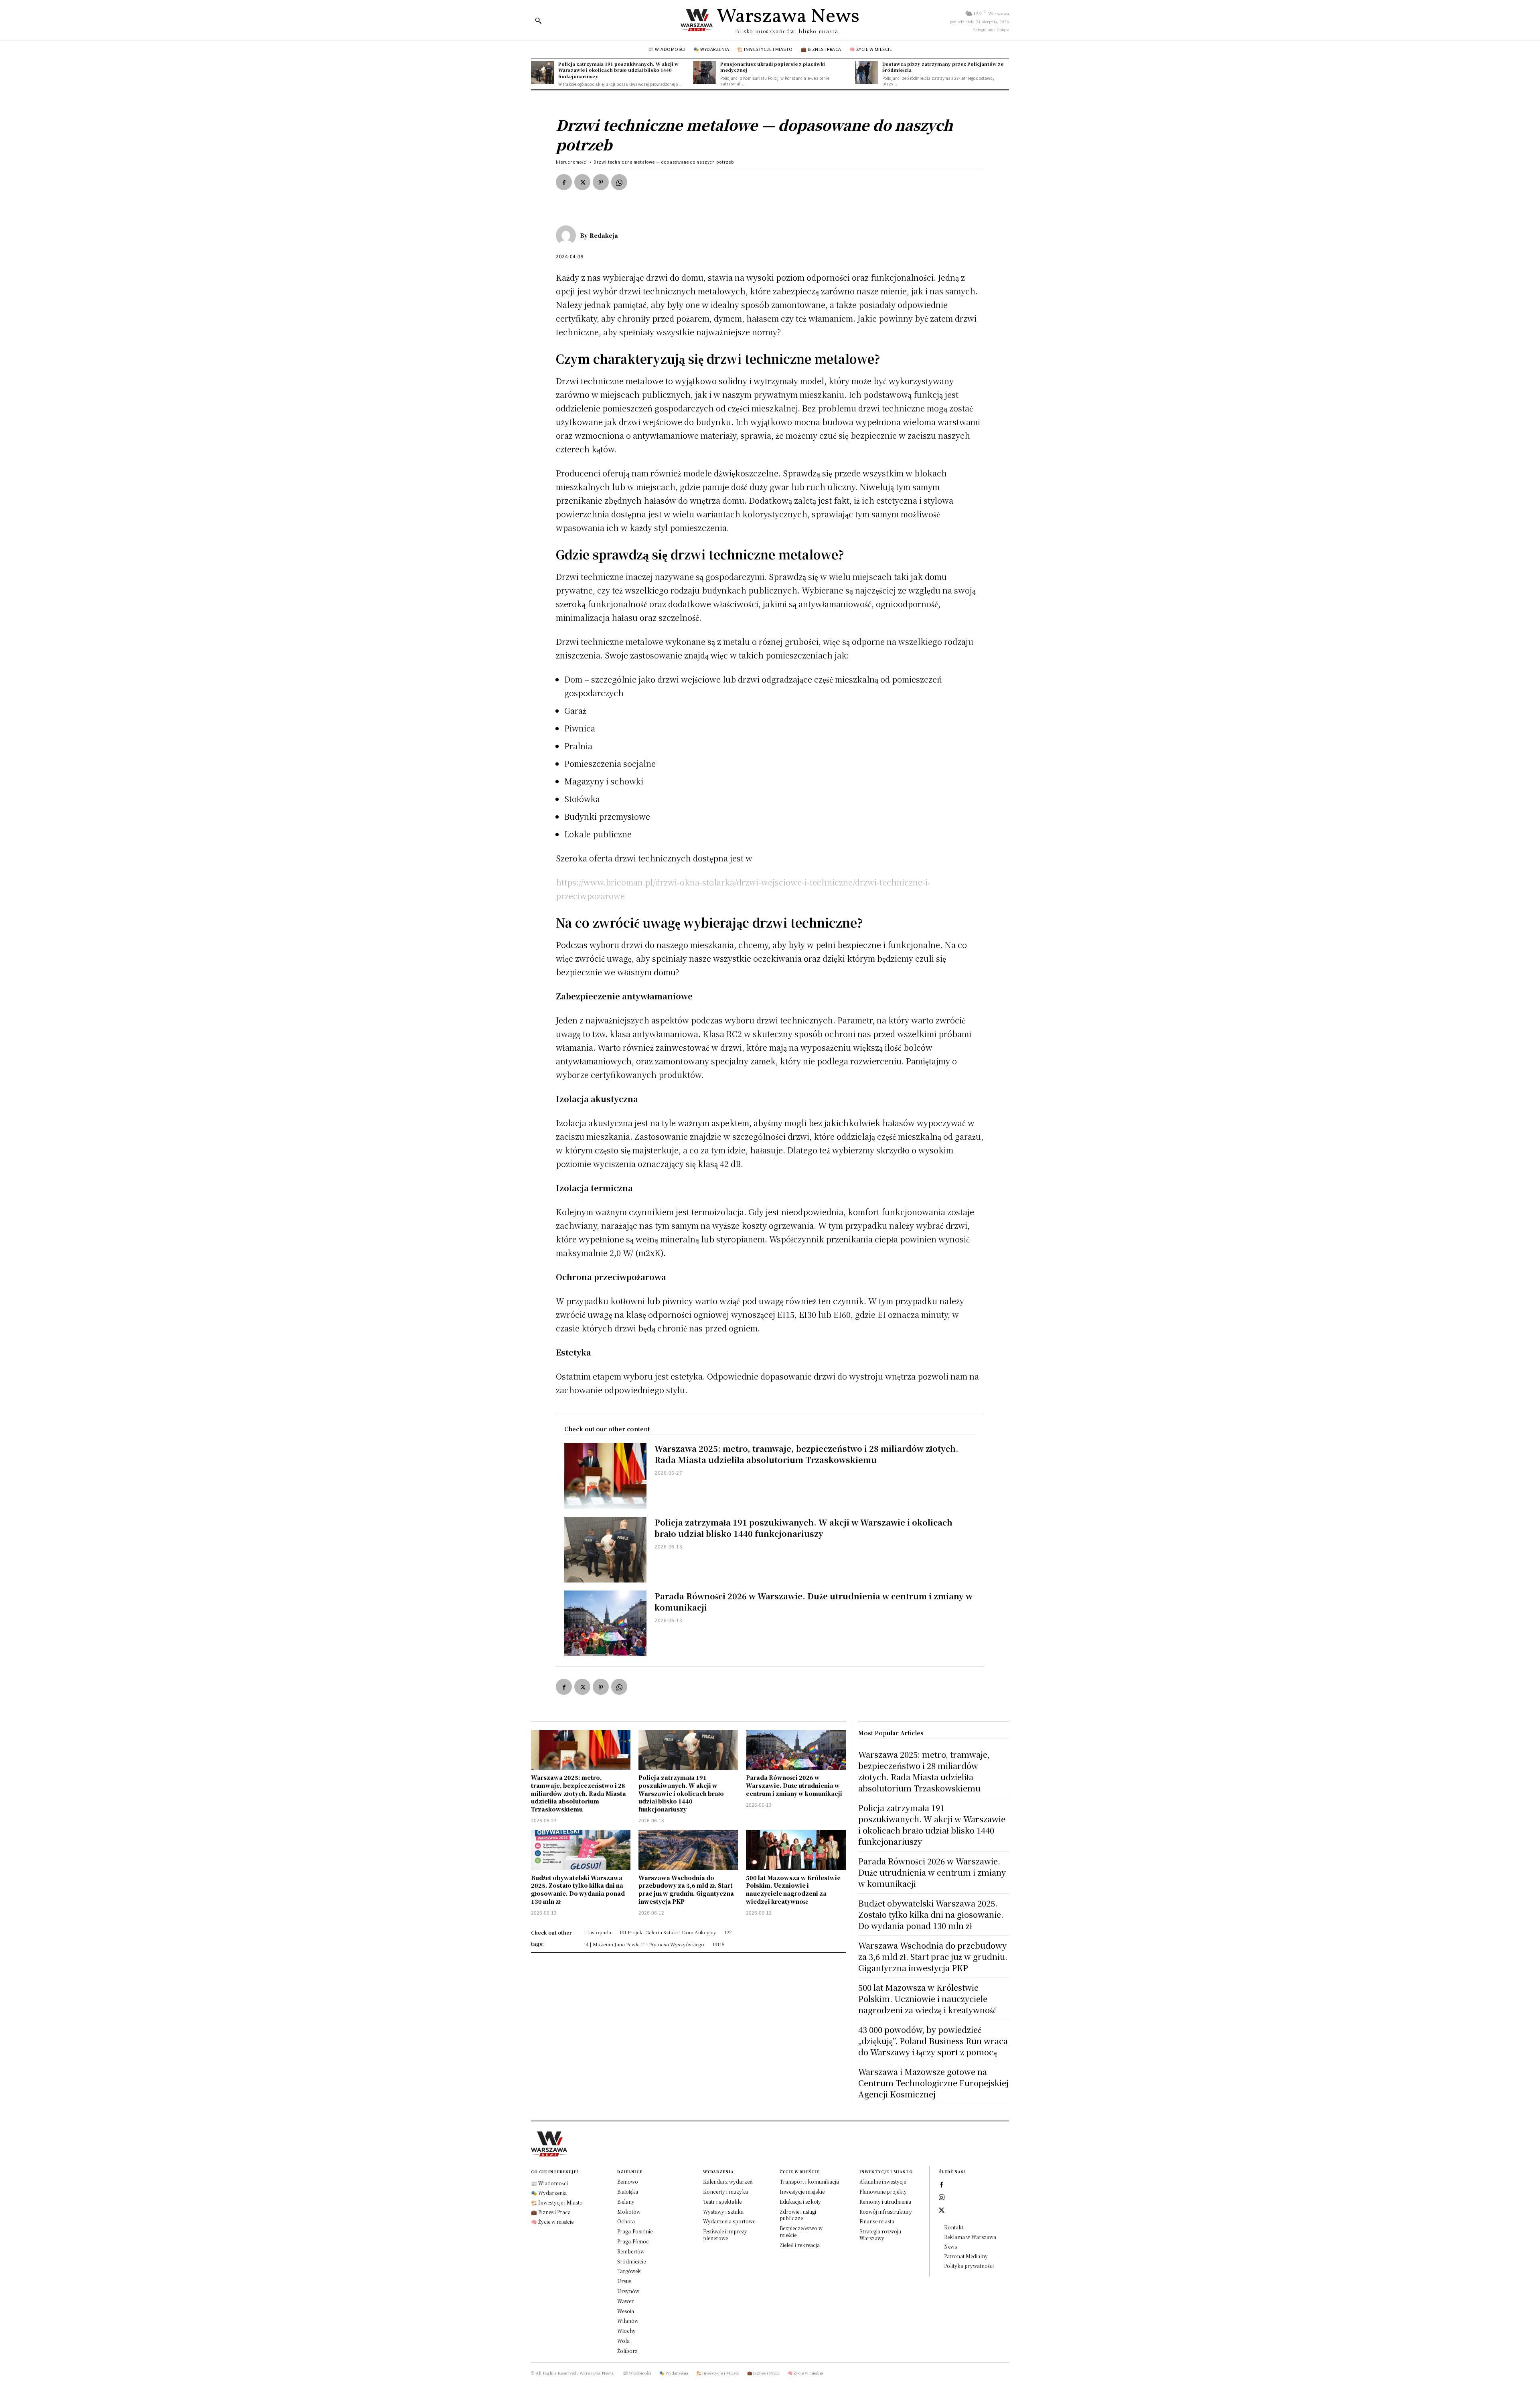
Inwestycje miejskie (802, 2191)
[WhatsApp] (619, 182)
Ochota (626, 2221)
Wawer (625, 2301)
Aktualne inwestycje (883, 2181)
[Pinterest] (601, 182)
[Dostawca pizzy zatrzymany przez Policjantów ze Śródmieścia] (867, 73)
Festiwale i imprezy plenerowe (725, 2235)
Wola (623, 2341)
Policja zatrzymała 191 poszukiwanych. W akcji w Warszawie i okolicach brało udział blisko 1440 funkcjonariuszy (618, 70)
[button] (538, 20)
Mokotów (629, 2212)
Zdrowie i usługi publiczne (798, 2215)
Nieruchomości (572, 162)
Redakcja (604, 235)
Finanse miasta (877, 2221)
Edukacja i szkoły (800, 2201)
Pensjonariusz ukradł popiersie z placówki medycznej (773, 67)
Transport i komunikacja (809, 2181)
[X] (582, 182)
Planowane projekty (883, 2191)
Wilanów (628, 2321)
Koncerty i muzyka (725, 2191)
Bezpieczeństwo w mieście (801, 2231)
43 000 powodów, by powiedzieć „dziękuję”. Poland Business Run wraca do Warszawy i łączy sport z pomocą (933, 2041)
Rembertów (631, 2251)
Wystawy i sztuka (723, 2212)
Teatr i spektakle (722, 2201)
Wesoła (626, 2311)
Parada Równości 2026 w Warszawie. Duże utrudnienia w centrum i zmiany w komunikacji (814, 1602)
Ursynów (628, 2291)
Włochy (626, 2331)
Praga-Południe (635, 2231)
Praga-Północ (633, 2241)
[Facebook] (564, 182)
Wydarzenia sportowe (729, 2221)
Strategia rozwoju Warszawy (880, 2235)
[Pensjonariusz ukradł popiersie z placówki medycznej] (705, 73)
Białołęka (628, 2191)
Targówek (629, 2271)
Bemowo (628, 2181)
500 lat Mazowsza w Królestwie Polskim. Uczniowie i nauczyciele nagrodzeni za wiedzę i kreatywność (793, 1889)
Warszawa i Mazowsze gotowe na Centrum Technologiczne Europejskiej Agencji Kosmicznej (933, 2083)
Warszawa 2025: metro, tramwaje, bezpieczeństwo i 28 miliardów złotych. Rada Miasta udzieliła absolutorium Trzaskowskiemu (806, 1454)
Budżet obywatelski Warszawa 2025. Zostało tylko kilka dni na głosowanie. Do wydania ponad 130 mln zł (578, 1889)
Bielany (626, 2201)
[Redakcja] (568, 235)
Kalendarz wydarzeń (728, 2181)
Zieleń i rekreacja (800, 2245)
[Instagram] (942, 2198)
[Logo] (770, 2144)
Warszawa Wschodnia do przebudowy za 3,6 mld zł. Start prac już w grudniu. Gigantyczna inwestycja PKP (686, 1889)
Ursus (624, 2281)
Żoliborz (627, 2351)
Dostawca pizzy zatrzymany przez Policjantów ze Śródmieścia (943, 67)
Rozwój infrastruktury (886, 2212)
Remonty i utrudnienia (885, 2201)
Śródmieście (631, 2261)
